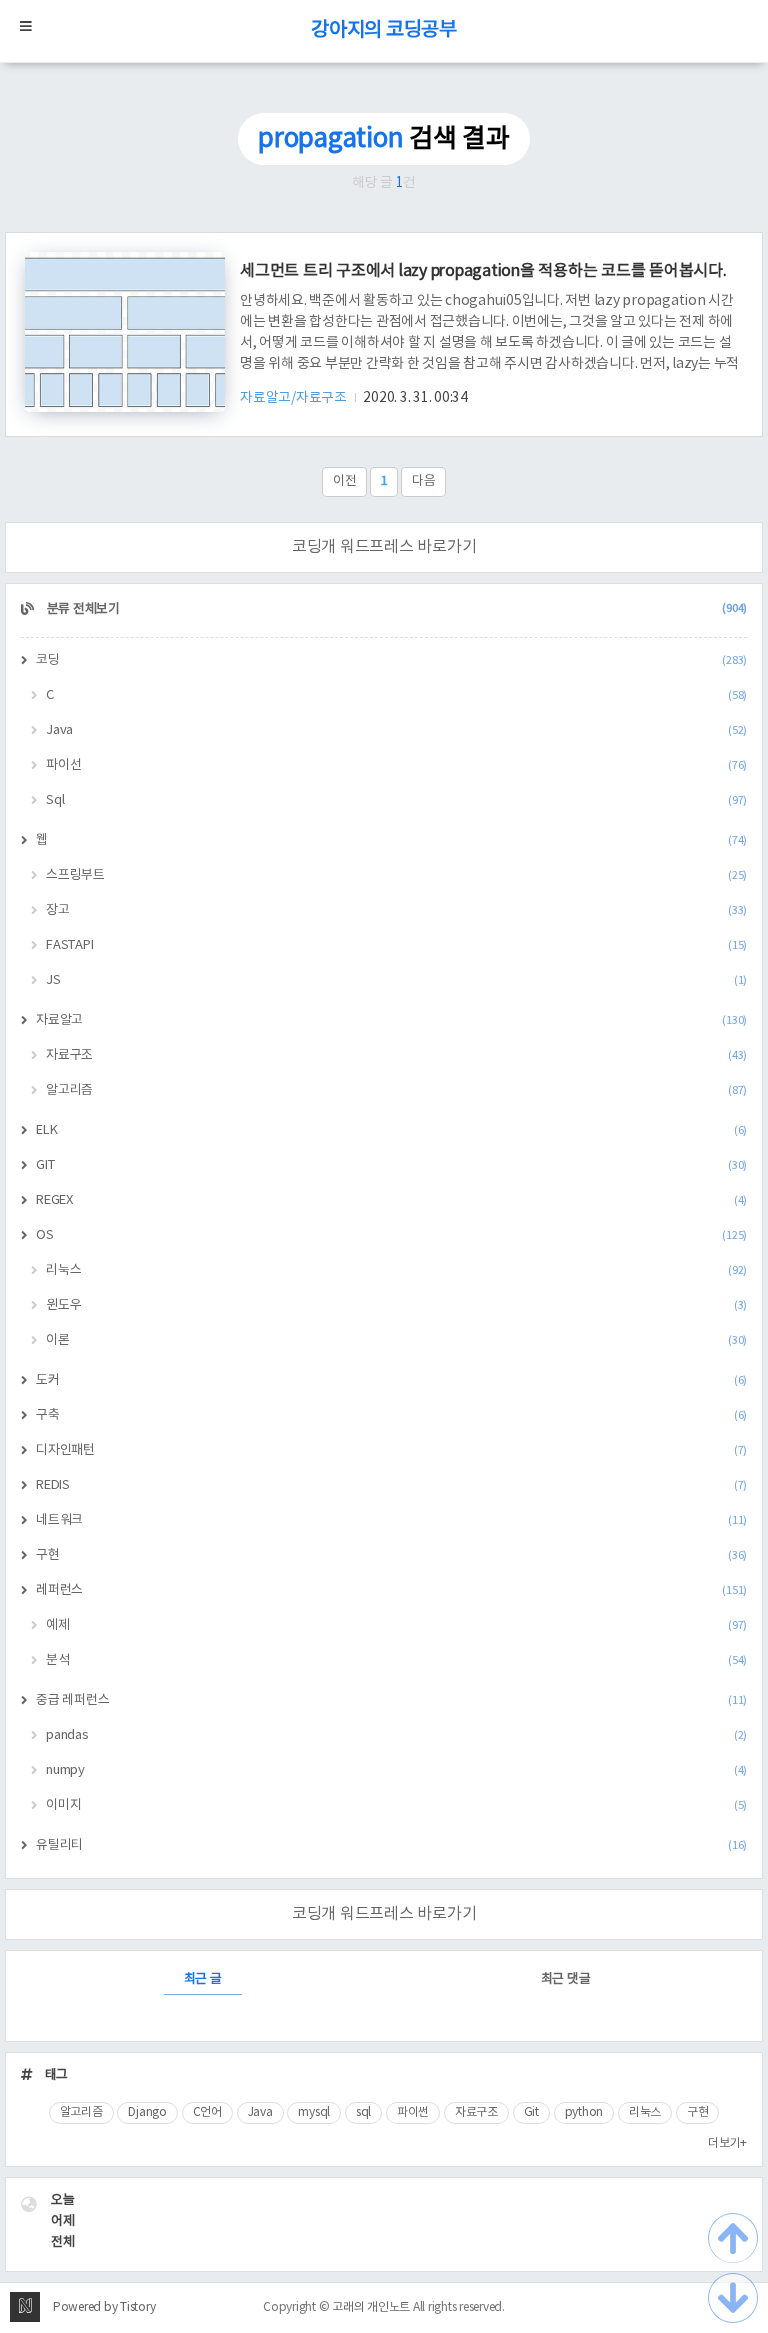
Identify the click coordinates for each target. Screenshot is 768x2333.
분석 (396, 1660)
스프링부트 (396, 875)
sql (363, 2112)
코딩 (391, 660)
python (584, 2112)
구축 (391, 1415)
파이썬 (413, 2112)
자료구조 (396, 1055)
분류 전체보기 (395, 609)
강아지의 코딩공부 (384, 30)
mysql (314, 2112)
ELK (391, 1130)
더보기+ (727, 2143)
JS (396, 980)
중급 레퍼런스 (391, 1700)
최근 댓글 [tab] (566, 1979)
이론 (396, 1340)
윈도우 (396, 1305)
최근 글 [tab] (203, 1979)
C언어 (207, 2112)
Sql (396, 800)
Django (147, 2112)
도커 (391, 1380)
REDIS (391, 1485)
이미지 (396, 1805)
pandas (396, 1735)
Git (531, 2112)
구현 (391, 1555)
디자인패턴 (391, 1450)
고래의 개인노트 (371, 2307)
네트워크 (391, 1520)
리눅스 (396, 1270)
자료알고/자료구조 (295, 398)
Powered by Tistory (104, 2307)
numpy (396, 1770)
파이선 (396, 765)
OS (391, 1235)
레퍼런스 (391, 1590)
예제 (396, 1625)
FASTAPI (396, 945)
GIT (391, 1165)
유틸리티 (391, 1845)
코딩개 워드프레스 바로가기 (384, 547)
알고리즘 (396, 1090)
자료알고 (391, 1020)
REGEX (391, 1200)
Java (396, 730)
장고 (396, 910)
